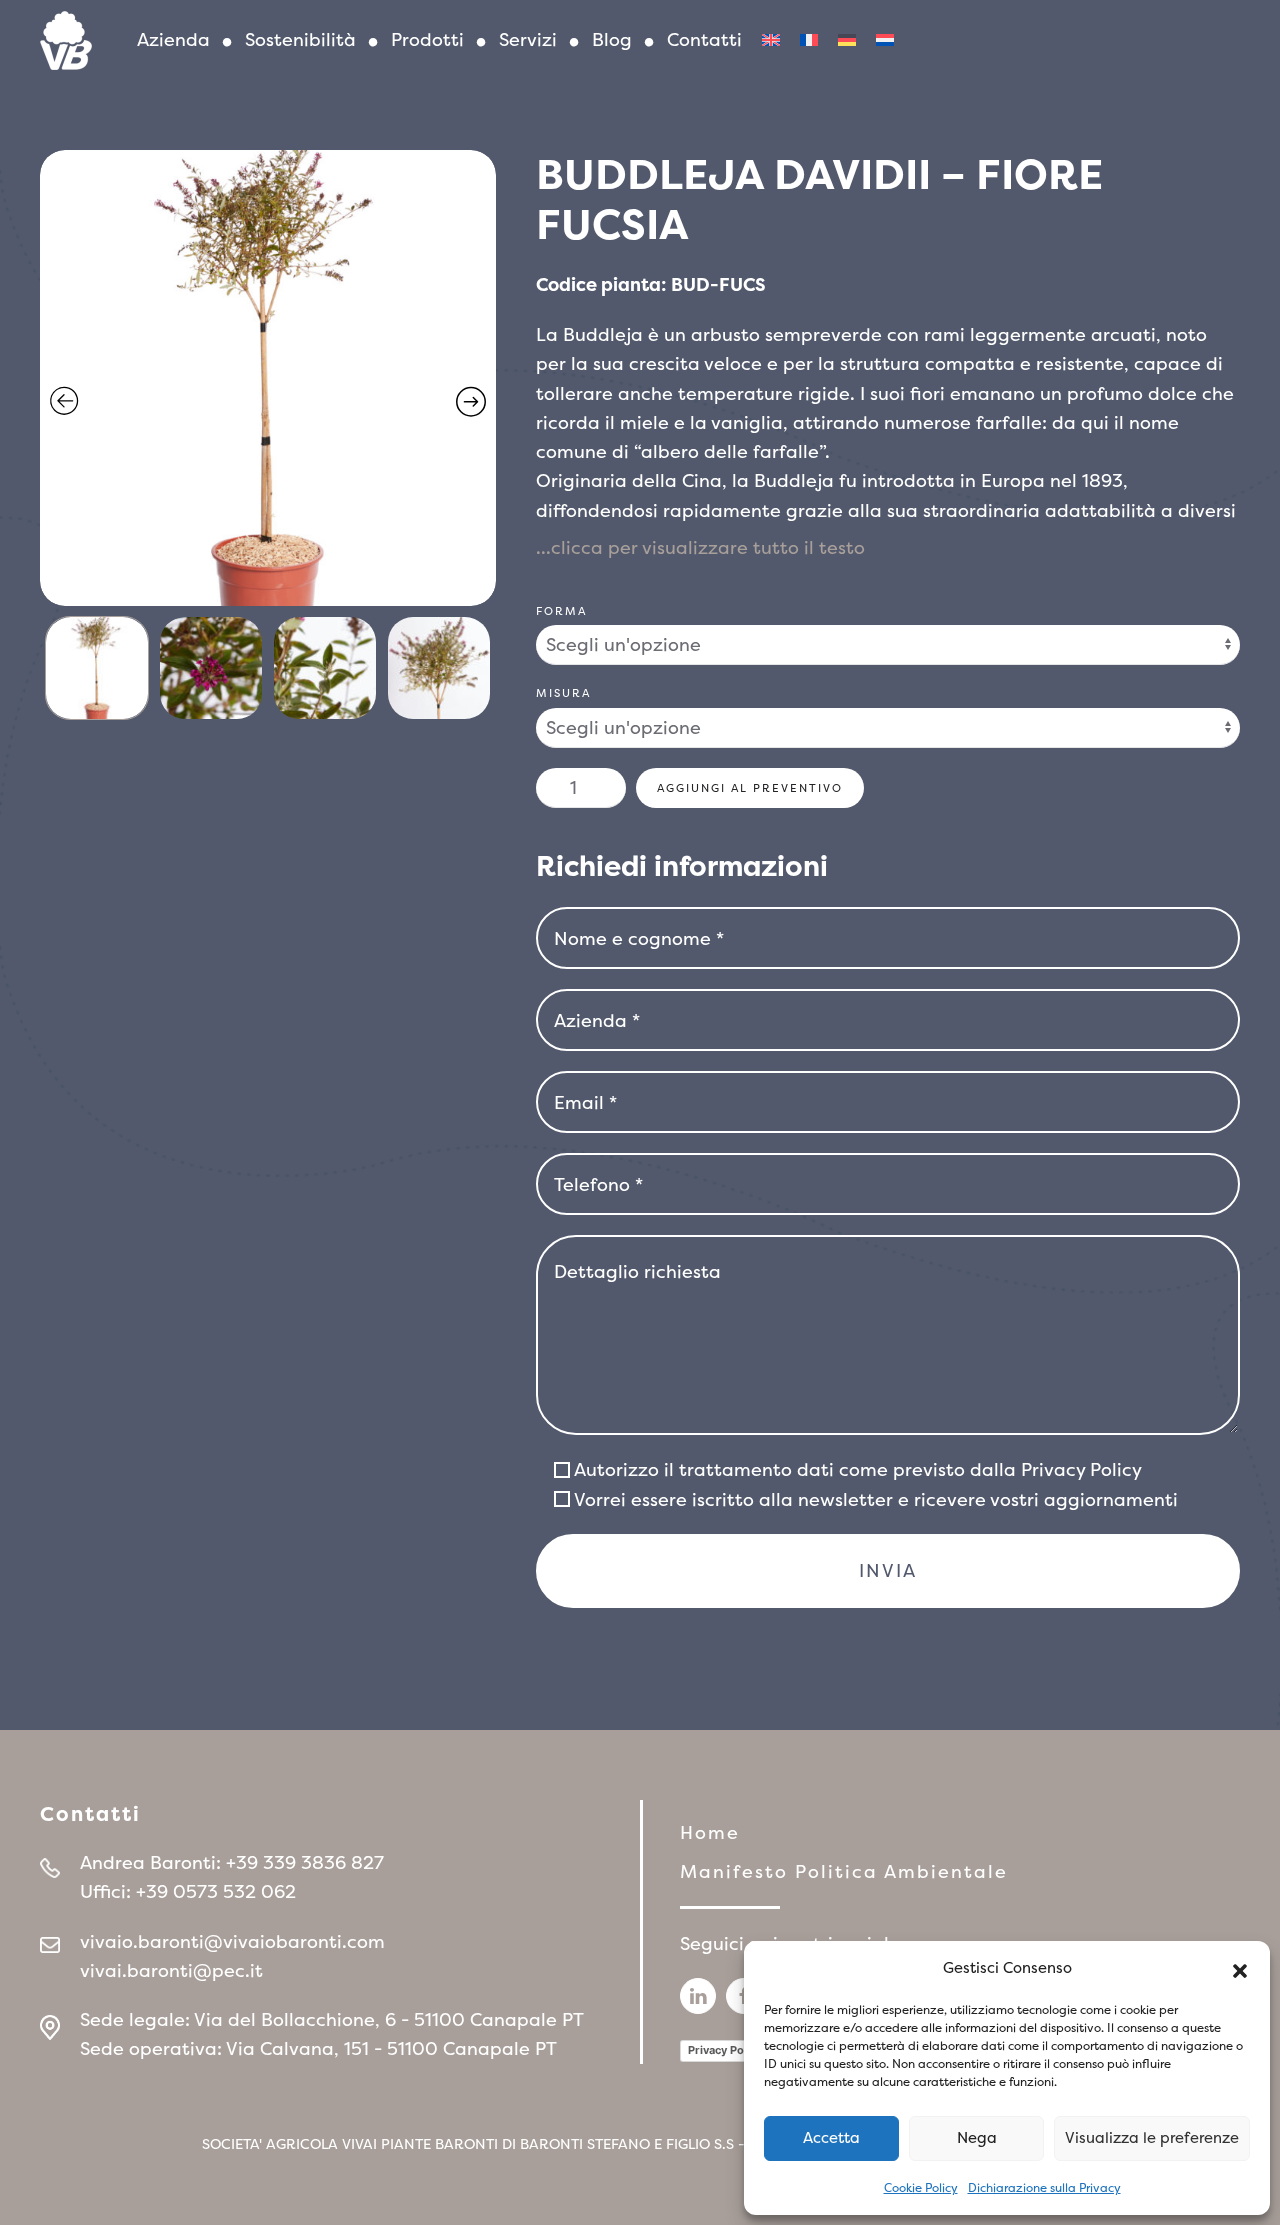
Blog (612, 39)
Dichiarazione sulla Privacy (1044, 2188)
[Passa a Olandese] (885, 40)
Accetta (831, 2137)
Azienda (173, 39)
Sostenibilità (300, 39)
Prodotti (427, 39)
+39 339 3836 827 (305, 1862)
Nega (977, 2137)
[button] (1240, 1969)
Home (710, 1832)
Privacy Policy (1081, 1469)
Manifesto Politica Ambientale (844, 1871)
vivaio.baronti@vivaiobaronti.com (232, 1941)
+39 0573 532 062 (216, 1891)
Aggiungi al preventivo (750, 788)
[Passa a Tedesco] (847, 40)
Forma (561, 611)
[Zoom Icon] (268, 378)
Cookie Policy (921, 2188)
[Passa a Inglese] (771, 40)
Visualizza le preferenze (1152, 2137)
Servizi (528, 39)
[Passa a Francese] (809, 40)
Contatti (704, 39)
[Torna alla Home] (66, 40)
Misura (563, 693)
